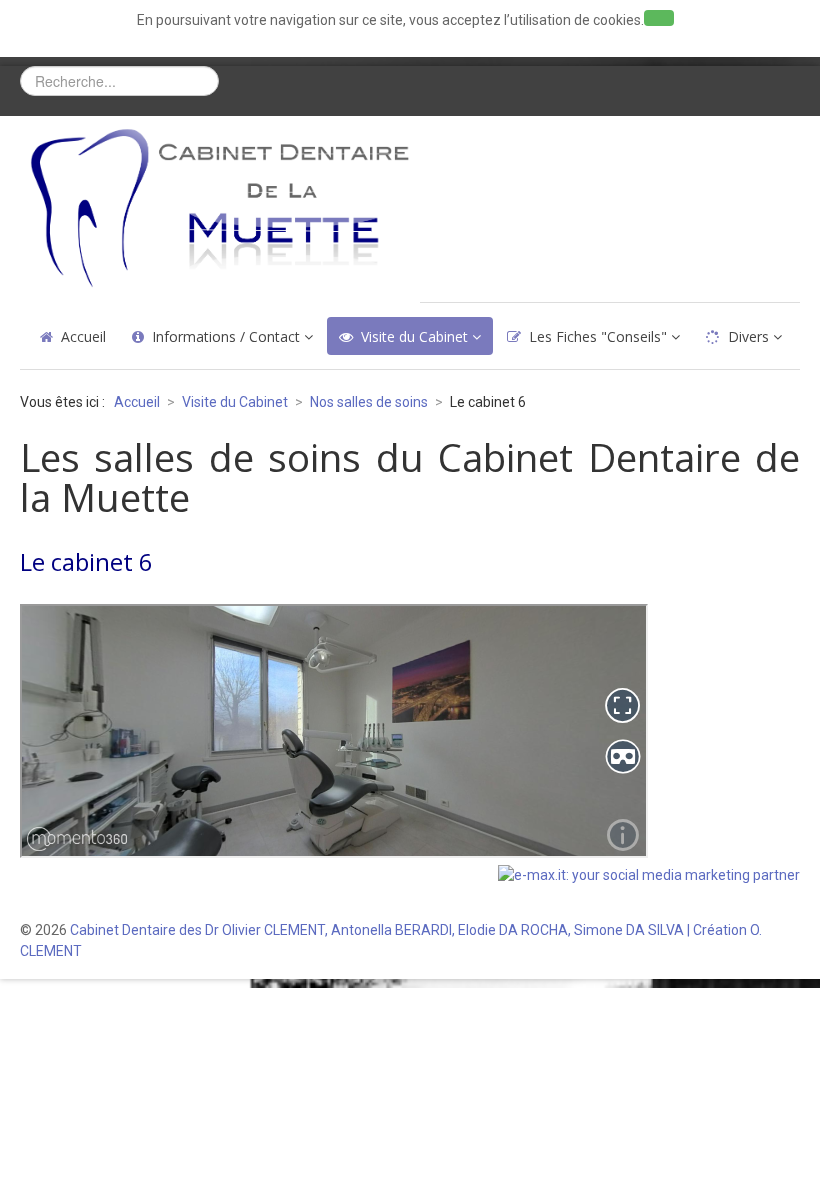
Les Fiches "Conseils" (598, 336)
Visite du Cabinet (414, 336)
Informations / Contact (226, 336)
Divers (748, 336)
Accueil (83, 336)
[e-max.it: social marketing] (649, 874)
